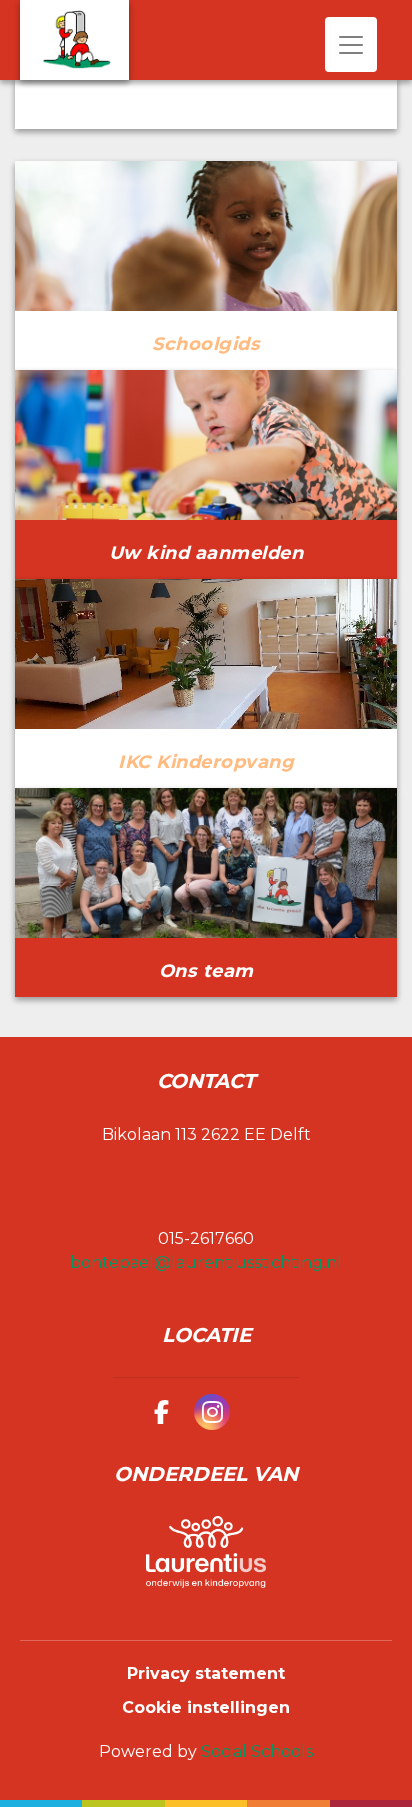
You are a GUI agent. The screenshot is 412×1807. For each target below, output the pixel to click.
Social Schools (257, 1751)
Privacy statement (206, 1673)
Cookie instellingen (206, 1707)
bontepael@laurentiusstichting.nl (206, 1262)
